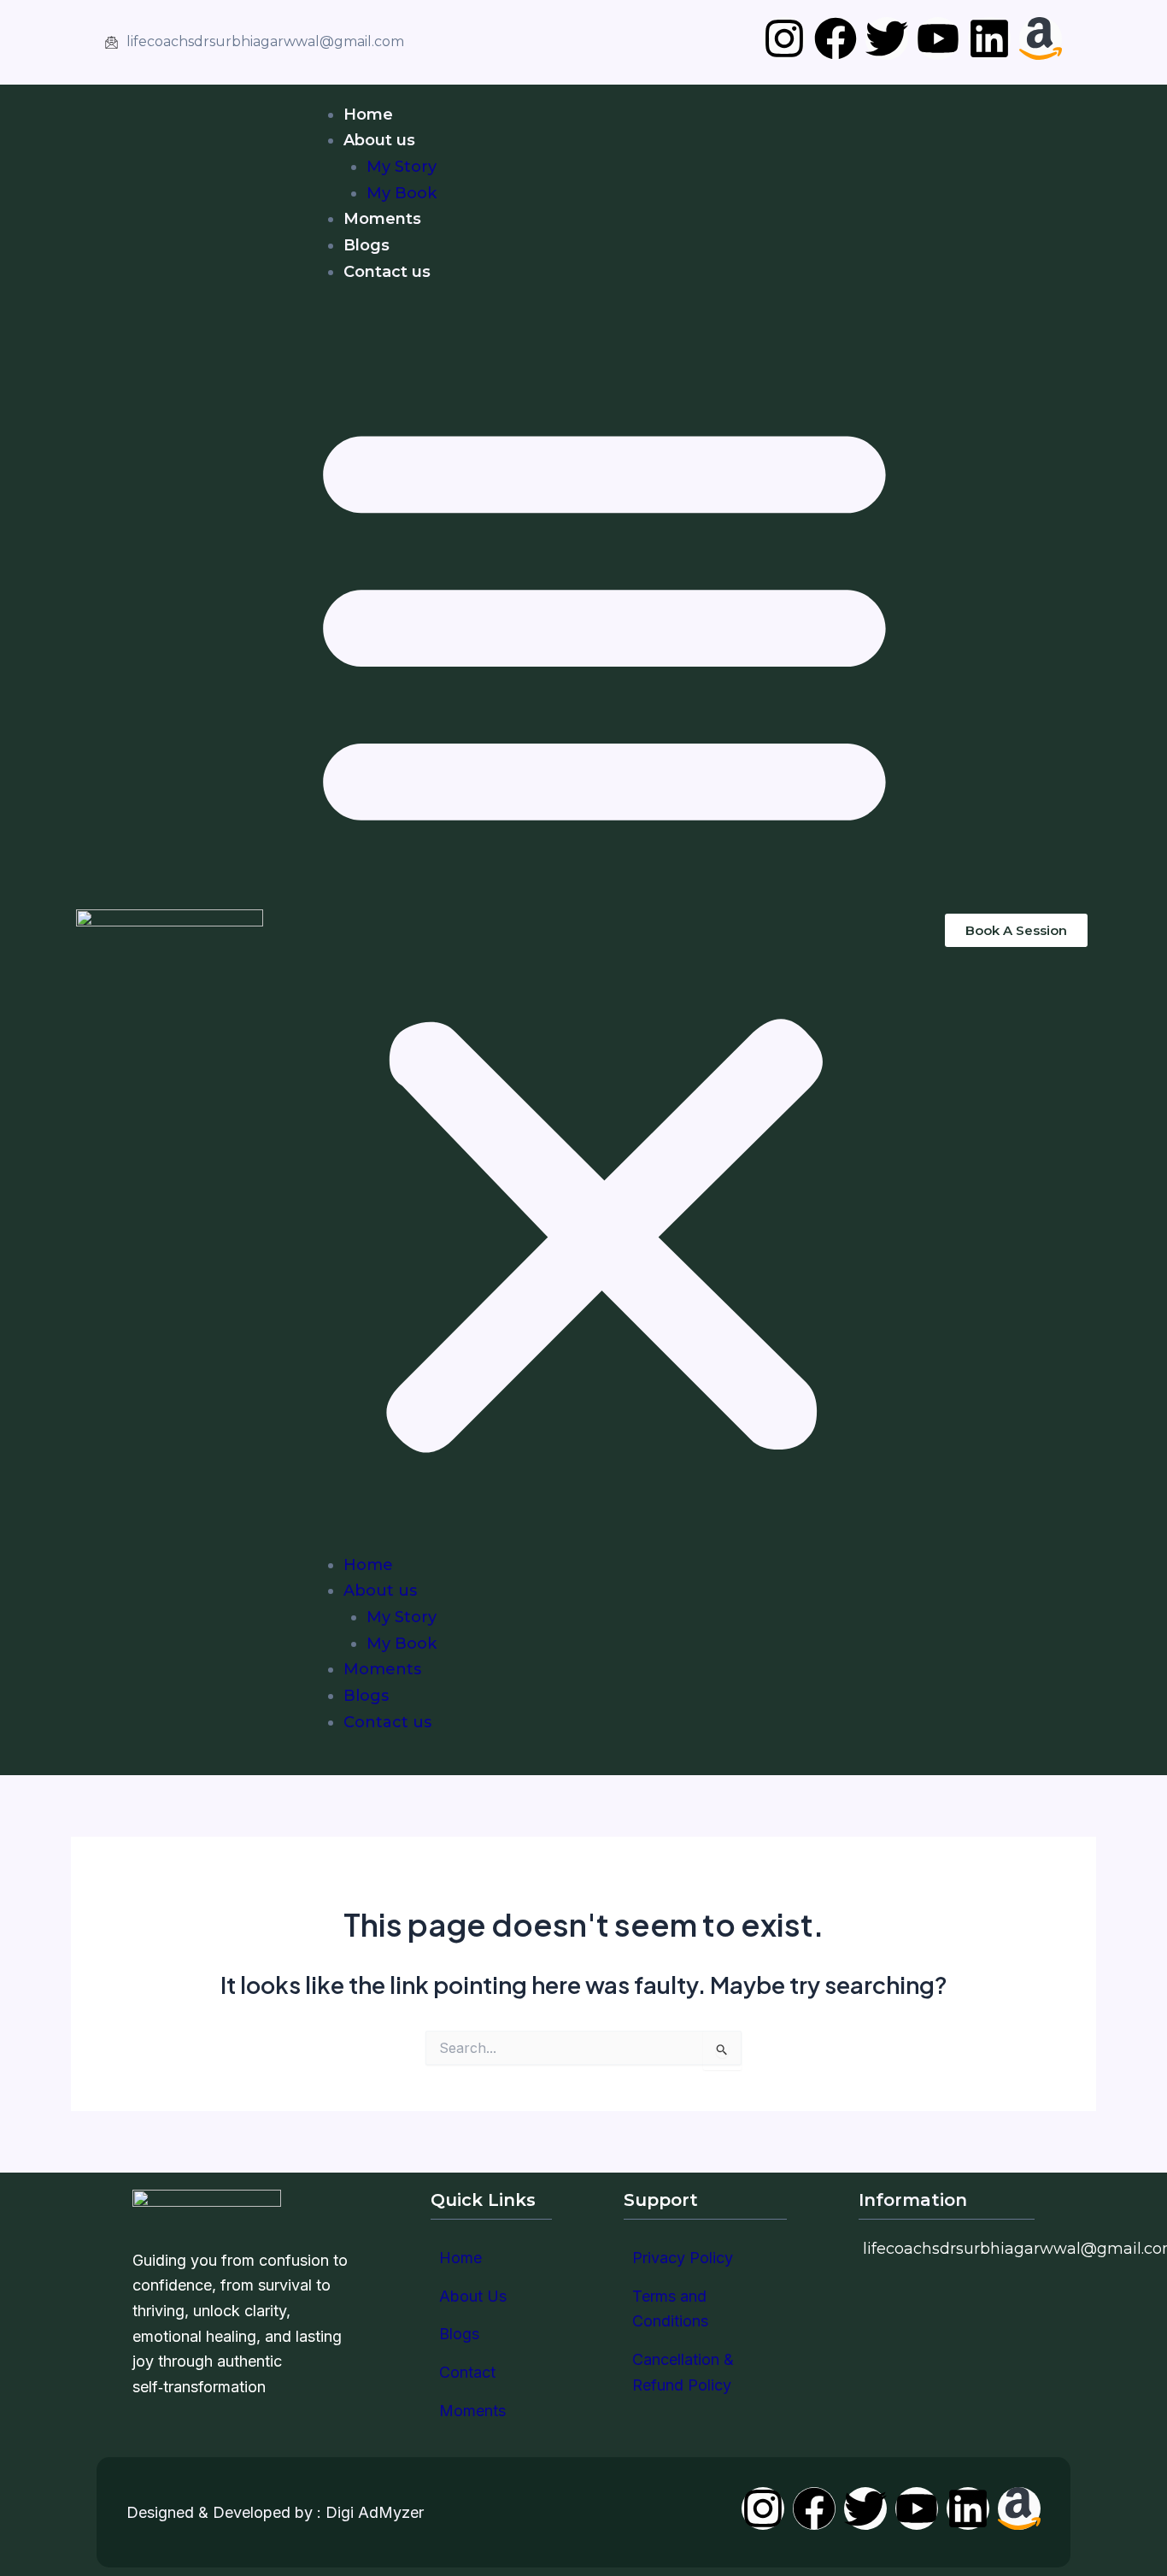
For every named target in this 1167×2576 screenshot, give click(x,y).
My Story (402, 167)
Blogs (367, 245)
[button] (604, 930)
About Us (473, 2296)
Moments (382, 219)
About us (379, 140)
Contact (467, 2372)
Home (368, 115)
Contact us (387, 272)
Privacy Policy (683, 2258)
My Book (402, 193)
